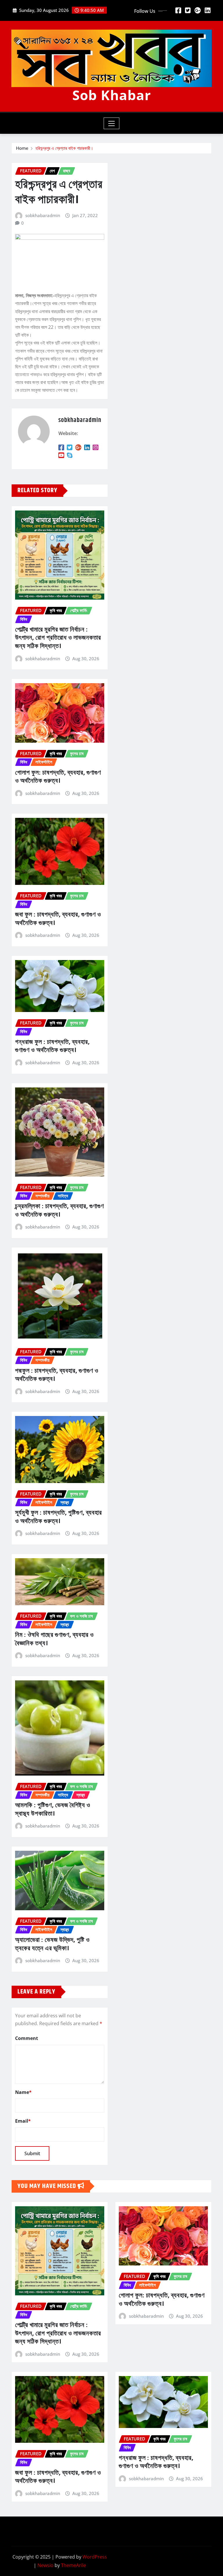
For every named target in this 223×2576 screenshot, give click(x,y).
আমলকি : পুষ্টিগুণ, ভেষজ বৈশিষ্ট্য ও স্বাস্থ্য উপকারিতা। (53, 1810)
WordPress (95, 2557)
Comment (27, 2038)
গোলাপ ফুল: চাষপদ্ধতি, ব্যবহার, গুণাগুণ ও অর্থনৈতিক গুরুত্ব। (58, 777)
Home (22, 148)
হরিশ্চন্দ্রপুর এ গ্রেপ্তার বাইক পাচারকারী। (64, 148)
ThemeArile (73, 2565)
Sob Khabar (112, 95)
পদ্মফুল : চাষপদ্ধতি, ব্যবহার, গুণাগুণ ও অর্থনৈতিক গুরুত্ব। (57, 1375)
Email (23, 2121)
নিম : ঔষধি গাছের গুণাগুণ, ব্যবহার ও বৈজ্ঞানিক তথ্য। (54, 1639)
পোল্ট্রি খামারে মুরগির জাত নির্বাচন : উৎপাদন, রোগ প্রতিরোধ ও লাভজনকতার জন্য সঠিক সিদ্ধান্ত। (58, 638)
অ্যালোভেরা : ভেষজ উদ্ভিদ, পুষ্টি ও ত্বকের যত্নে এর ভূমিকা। (52, 1944)
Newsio (45, 2565)
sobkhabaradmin (43, 215)
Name (23, 2092)
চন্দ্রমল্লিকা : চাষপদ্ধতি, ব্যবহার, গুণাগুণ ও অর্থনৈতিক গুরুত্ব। (60, 1211)
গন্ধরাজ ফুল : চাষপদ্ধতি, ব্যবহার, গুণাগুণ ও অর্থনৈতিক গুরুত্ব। (52, 1046)
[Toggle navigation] (112, 123)
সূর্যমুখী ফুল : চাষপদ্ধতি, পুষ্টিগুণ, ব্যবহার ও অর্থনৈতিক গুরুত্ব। (59, 1517)
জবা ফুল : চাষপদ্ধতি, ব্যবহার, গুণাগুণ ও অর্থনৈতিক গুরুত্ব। (58, 919)
